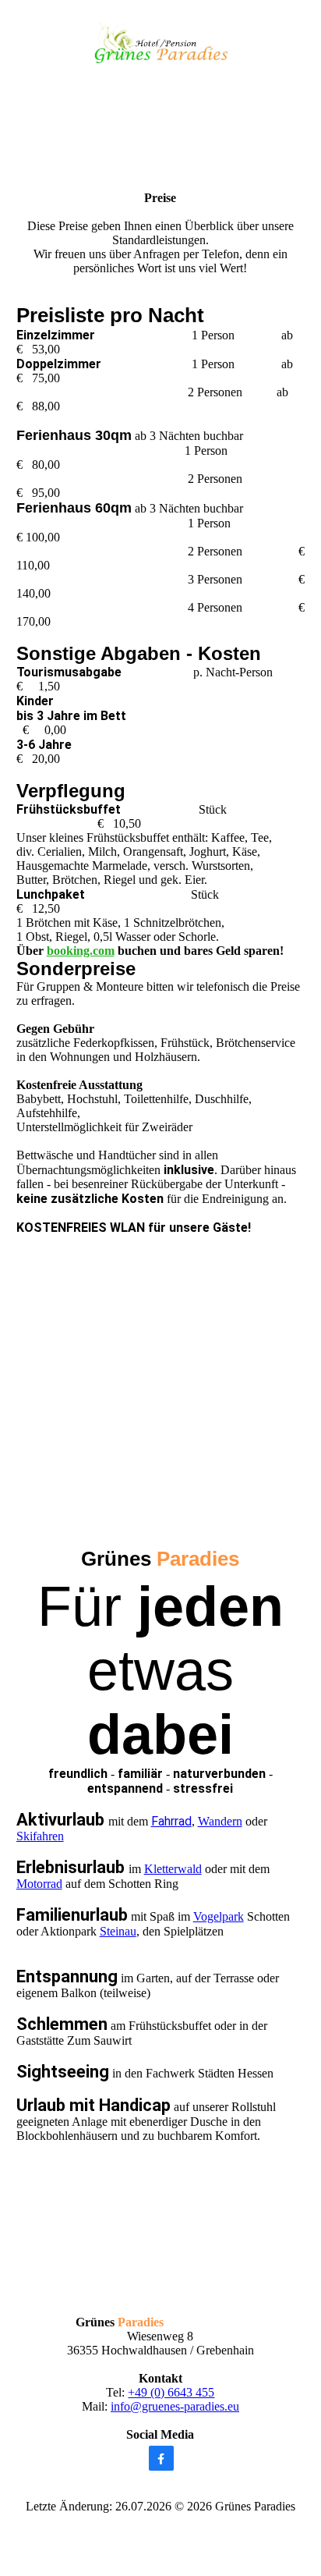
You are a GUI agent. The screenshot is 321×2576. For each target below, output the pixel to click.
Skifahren (40, 1836)
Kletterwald (173, 1869)
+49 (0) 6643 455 (171, 2392)
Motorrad (39, 1884)
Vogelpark (219, 1916)
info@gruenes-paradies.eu (175, 2406)
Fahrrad (171, 1821)
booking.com (81, 951)
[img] (161, 41)
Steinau (118, 1931)
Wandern (220, 1821)
